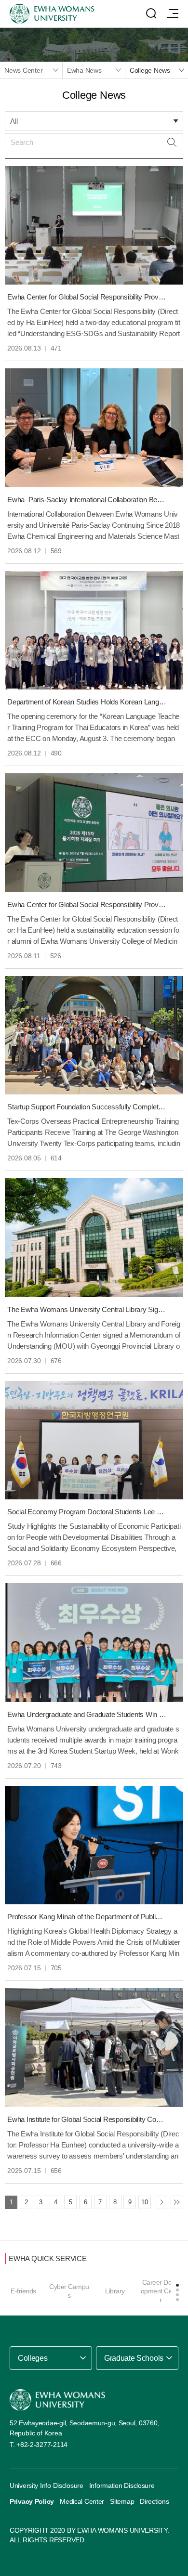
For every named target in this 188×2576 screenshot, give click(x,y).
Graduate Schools (134, 2358)
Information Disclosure (122, 2485)
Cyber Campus (69, 2291)
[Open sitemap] (173, 13)
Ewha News (84, 70)
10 (145, 2202)
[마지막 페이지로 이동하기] (177, 2202)
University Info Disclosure (47, 2485)
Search (172, 142)
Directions (154, 2501)
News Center (23, 70)
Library (115, 2291)
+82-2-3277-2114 (42, 2445)
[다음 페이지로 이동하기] (162, 2202)
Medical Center (82, 2501)
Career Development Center (161, 2291)
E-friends (23, 2291)
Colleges (33, 2358)
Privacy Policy (32, 2501)
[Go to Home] (57, 2400)
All (14, 121)
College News (150, 70)
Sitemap (122, 2501)
